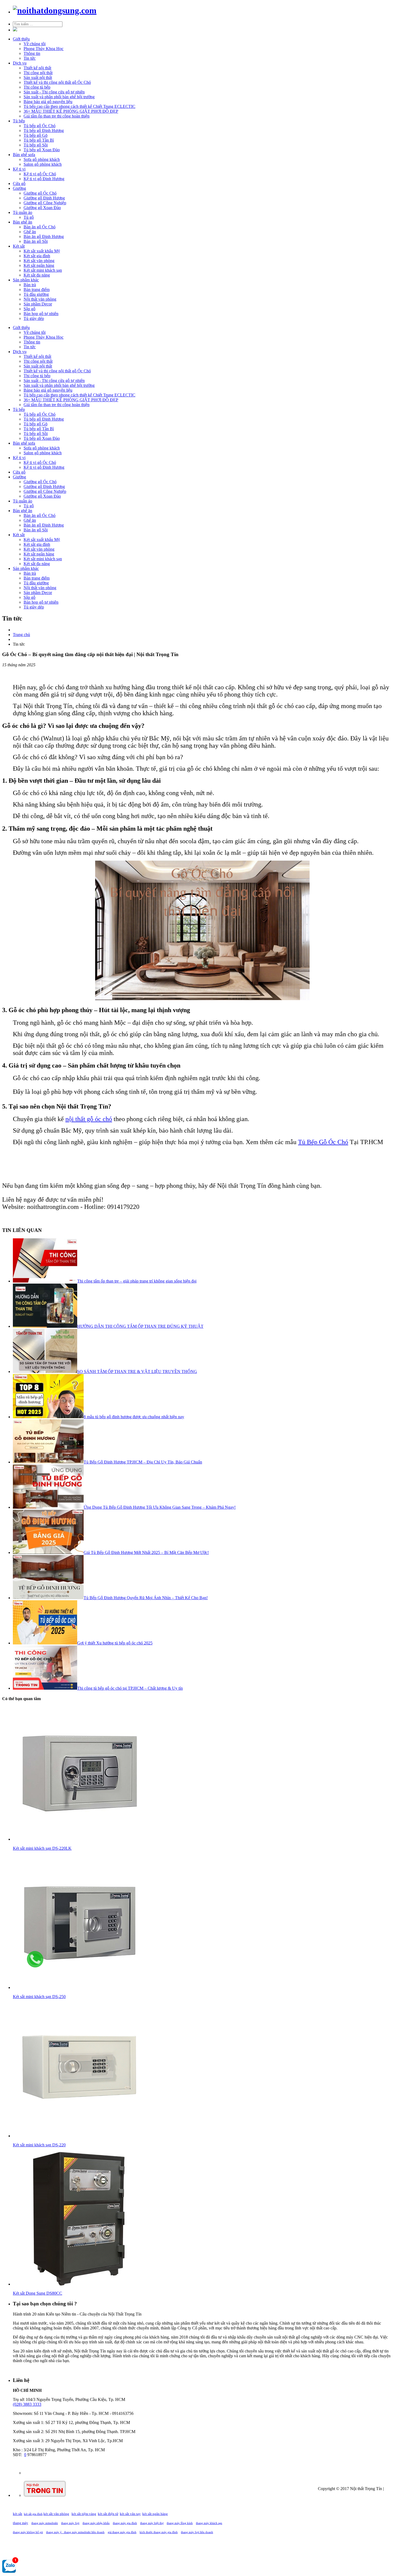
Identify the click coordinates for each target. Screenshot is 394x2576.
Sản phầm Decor (38, 304)
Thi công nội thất (38, 73)
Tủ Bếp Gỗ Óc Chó (323, 1142)
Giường (19, 188)
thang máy (21, 2523)
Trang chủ (21, 635)
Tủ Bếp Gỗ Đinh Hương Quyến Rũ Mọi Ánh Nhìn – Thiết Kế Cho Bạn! (146, 1598)
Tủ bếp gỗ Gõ (36, 135)
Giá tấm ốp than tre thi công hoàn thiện (57, 116)
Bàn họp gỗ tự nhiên (41, 314)
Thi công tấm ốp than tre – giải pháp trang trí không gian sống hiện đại (137, 1281)
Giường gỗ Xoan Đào (42, 208)
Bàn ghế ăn (23, 222)
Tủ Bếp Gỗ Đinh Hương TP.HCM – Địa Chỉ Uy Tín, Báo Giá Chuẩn (143, 1462)
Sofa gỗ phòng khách (42, 159)
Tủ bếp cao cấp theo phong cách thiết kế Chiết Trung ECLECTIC (79, 106)
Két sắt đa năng (37, 275)
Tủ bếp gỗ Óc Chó (40, 126)
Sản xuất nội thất (38, 77)
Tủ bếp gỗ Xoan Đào (42, 150)
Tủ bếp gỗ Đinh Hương (44, 130)
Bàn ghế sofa (24, 155)
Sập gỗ (29, 309)
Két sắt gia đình (37, 256)
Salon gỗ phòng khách (43, 164)
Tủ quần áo (23, 212)
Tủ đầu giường (36, 294)
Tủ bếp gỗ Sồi (36, 145)
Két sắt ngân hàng (39, 265)
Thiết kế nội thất (37, 68)
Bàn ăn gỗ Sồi (36, 241)
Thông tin (32, 53)
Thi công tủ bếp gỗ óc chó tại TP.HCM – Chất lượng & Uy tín (130, 1688)
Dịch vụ (20, 63)
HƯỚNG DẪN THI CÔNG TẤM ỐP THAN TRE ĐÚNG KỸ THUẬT (140, 1326)
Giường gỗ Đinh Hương (44, 198)
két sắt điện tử (108, 2514)
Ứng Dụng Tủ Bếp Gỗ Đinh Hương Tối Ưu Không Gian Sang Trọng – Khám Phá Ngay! (160, 1507)
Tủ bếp (19, 121)
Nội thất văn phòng (40, 299)
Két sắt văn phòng (39, 261)
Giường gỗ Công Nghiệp (45, 203)
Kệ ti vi (19, 169)
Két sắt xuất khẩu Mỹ (42, 251)
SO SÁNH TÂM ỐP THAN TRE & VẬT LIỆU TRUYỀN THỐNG (137, 1372)
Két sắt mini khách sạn (43, 270)
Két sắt (19, 246)
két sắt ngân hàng (155, 2514)
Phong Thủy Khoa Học (44, 49)
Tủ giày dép (34, 318)
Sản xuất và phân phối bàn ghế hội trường (59, 97)
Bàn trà (30, 285)
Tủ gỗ (29, 217)
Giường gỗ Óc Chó (40, 193)
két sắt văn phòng (56, 2514)
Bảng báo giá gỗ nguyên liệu (48, 102)
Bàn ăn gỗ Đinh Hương (44, 237)
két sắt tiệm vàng (84, 2514)
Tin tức (30, 58)
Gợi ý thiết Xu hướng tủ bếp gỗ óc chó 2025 (115, 1643)
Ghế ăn (30, 232)
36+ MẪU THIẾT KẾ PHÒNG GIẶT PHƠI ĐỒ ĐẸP (71, 111)
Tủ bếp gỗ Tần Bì (39, 140)
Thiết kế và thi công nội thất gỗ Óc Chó (57, 82)
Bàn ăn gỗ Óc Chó (40, 227)
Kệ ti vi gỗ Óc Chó (40, 174)
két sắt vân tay (130, 2514)
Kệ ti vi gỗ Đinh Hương (44, 179)
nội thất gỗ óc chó (89, 1119)
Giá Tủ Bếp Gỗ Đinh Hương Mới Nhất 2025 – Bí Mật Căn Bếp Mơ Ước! (146, 1552)
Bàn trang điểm (37, 290)
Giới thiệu (21, 39)
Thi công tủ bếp (37, 87)
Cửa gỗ (19, 184)
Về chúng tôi (35, 44)
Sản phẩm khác (26, 280)
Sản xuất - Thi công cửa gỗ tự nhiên (54, 92)
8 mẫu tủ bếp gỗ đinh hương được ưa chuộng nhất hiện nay (134, 1417)
